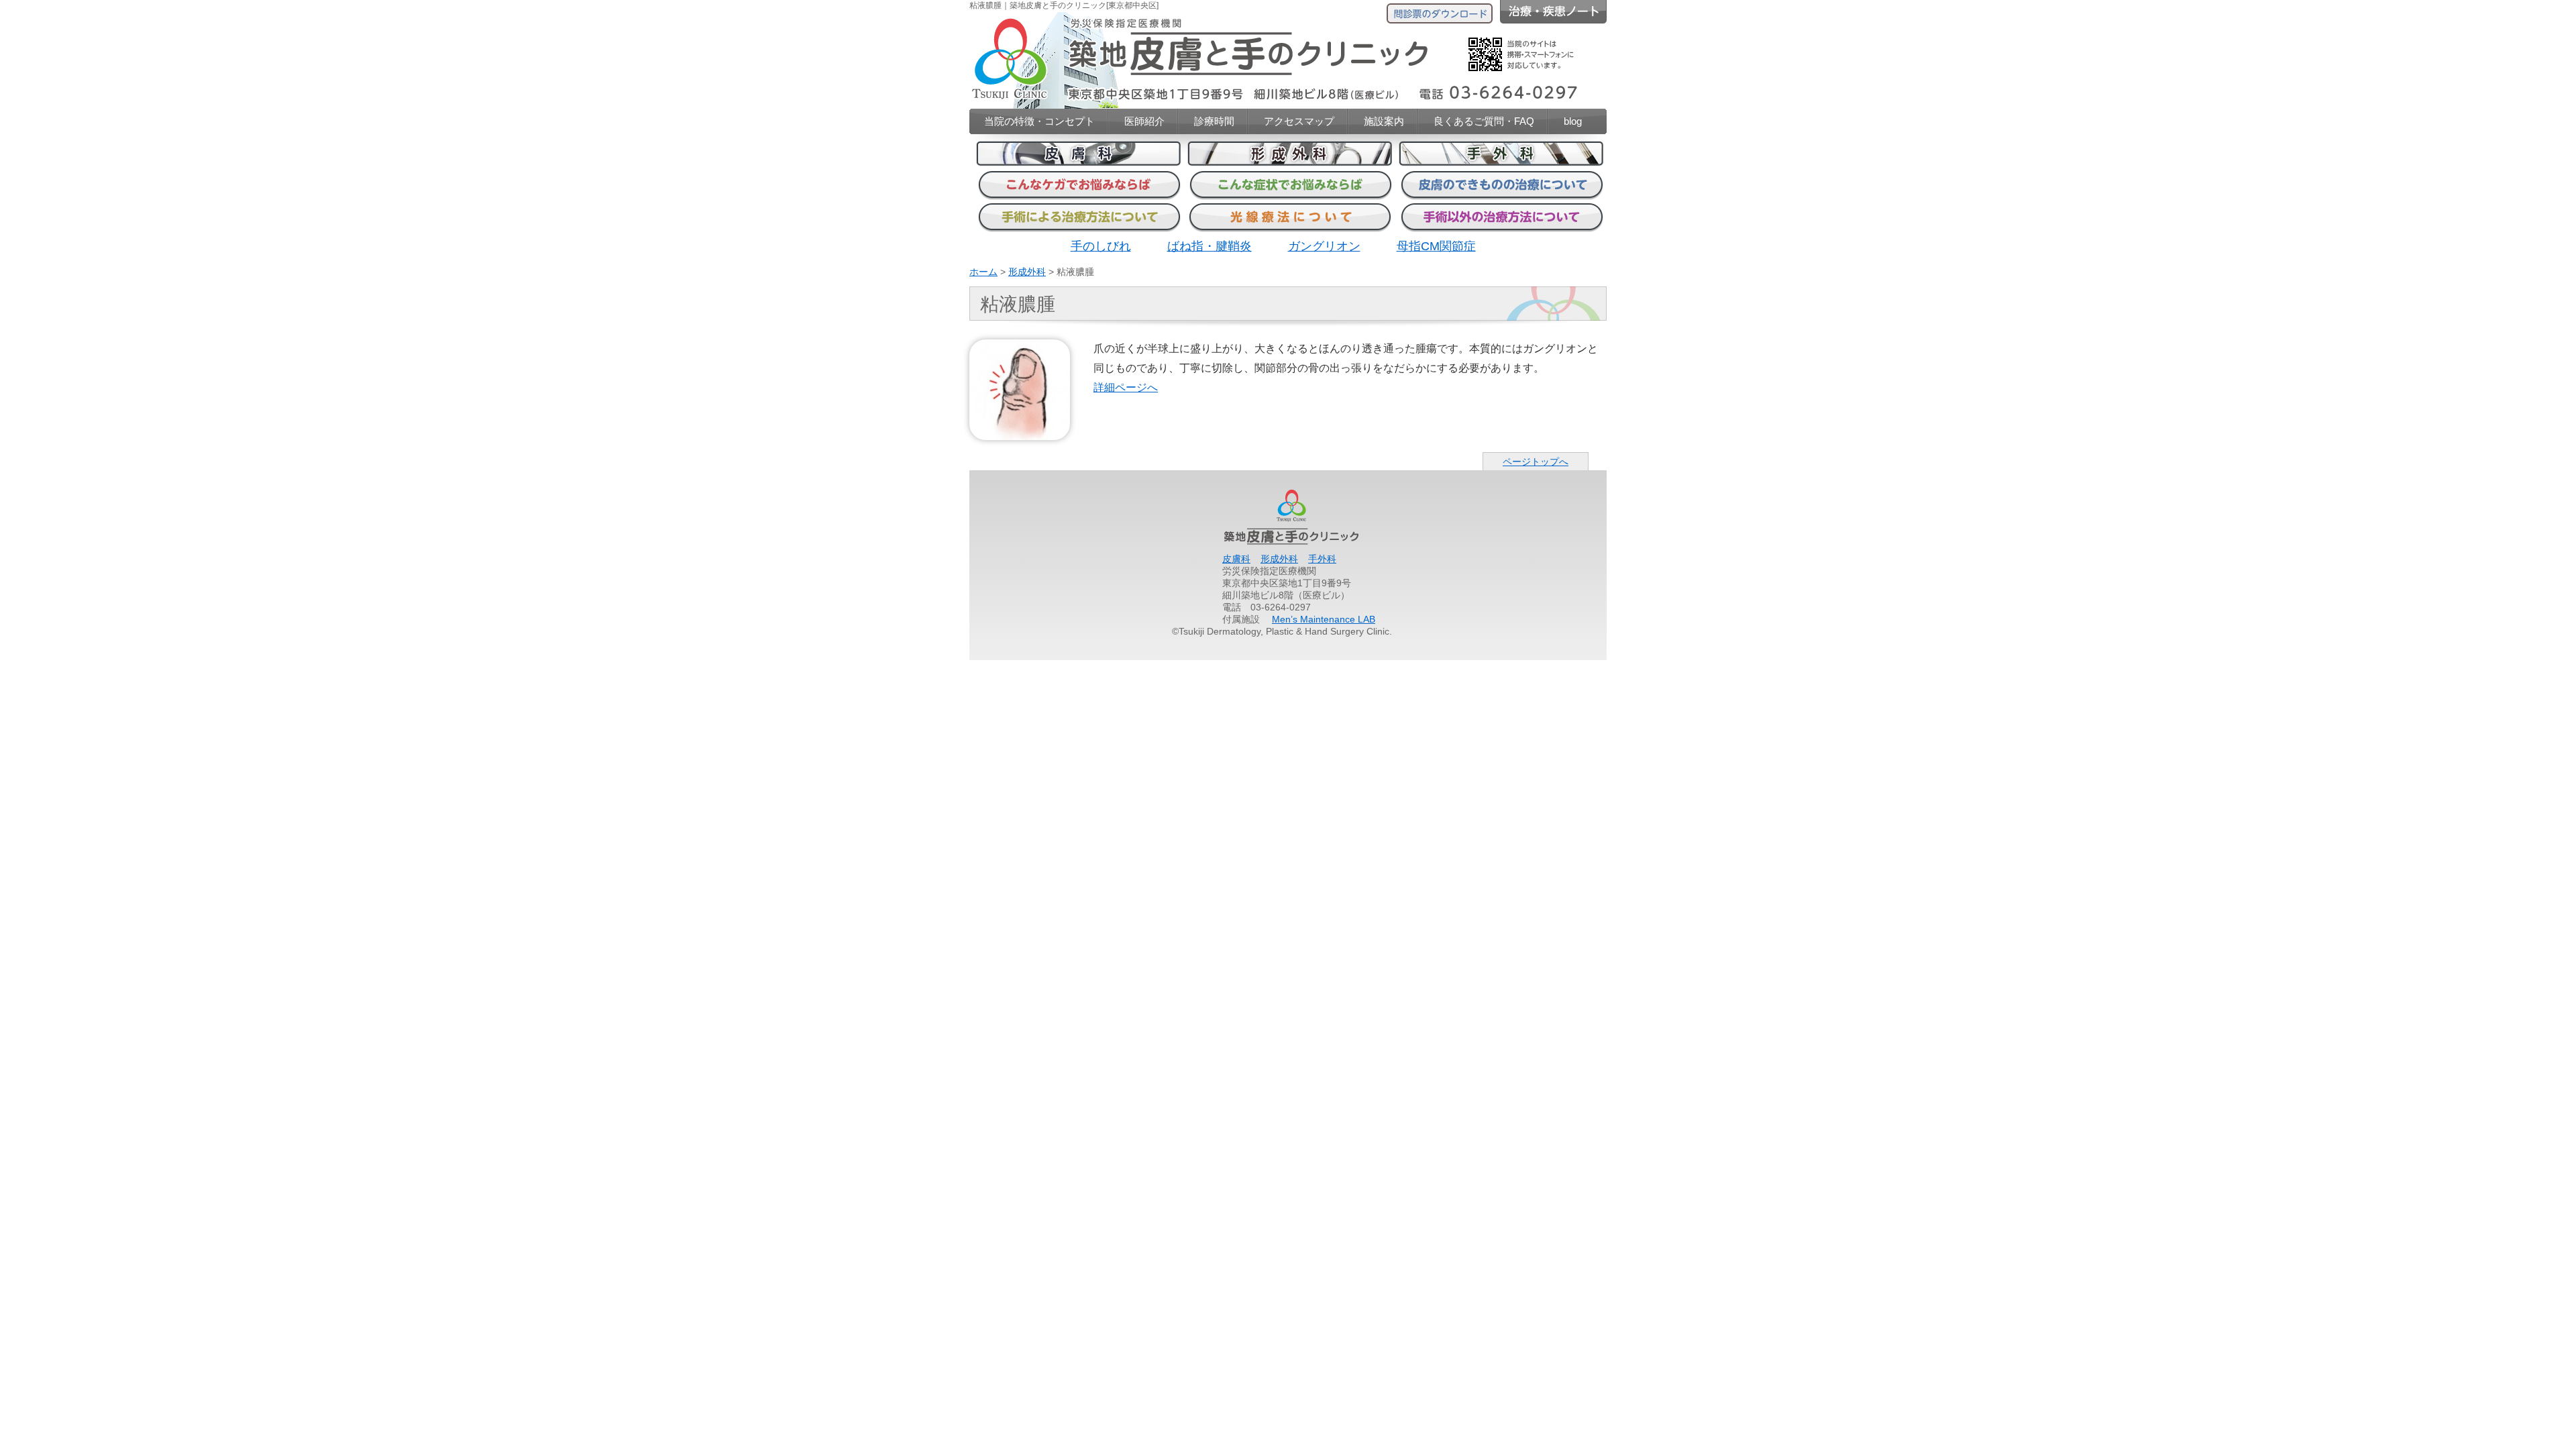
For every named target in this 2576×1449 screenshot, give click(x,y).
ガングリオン (1324, 246)
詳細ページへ (1126, 387)
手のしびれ (1101, 246)
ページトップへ (1536, 462)
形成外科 (1027, 272)
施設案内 (1384, 121)
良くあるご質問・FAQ (1484, 121)
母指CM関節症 (1436, 246)
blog (1573, 121)
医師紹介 (1144, 121)
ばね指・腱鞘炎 (1210, 246)
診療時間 (1214, 121)
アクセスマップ (1299, 121)
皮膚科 (1236, 559)
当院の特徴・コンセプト (1039, 121)
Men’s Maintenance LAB (1324, 619)
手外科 (1322, 559)
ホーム (983, 272)
